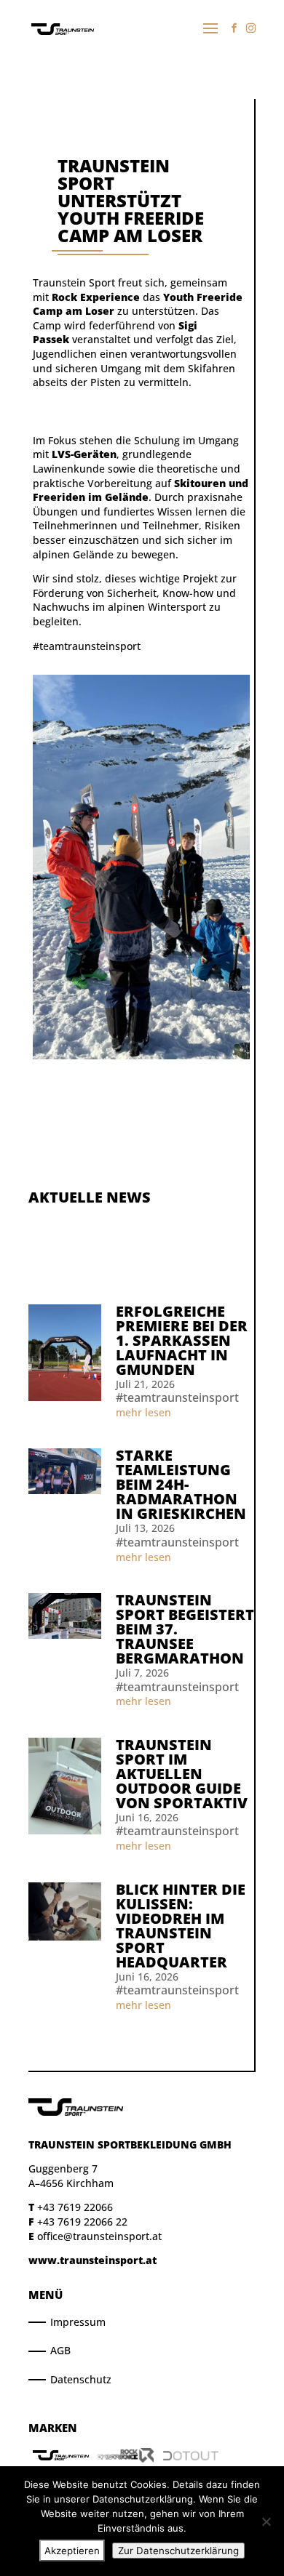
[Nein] (266, 2521)
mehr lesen (143, 1412)
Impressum (78, 2322)
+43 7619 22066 (75, 2207)
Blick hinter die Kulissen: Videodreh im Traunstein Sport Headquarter (181, 1926)
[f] (234, 28)
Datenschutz (81, 2379)
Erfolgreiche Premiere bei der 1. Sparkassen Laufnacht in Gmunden (182, 1340)
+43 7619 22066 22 (82, 2222)
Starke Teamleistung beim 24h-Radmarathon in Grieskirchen (181, 1484)
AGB (60, 2350)
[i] (251, 28)
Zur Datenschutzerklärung (178, 2551)
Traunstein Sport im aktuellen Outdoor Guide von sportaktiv (182, 1774)
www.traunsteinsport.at (92, 2260)
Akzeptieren (72, 2551)
